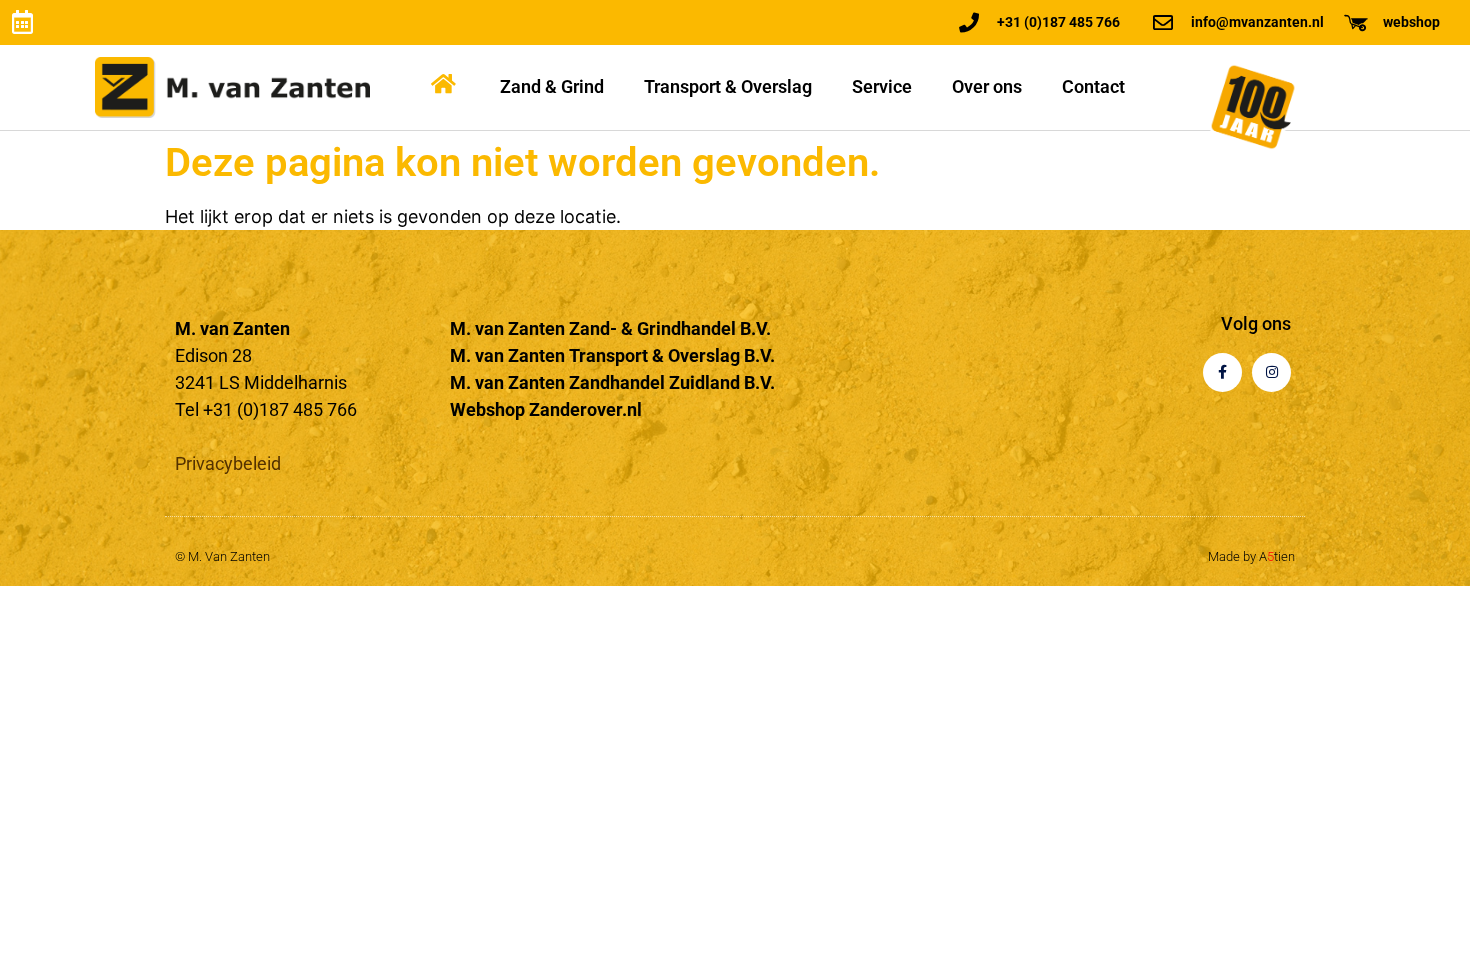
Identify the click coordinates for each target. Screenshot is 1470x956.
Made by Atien (1251, 556)
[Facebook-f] (1222, 372)
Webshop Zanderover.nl (546, 409)
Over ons (987, 86)
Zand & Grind (552, 86)
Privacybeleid (228, 463)
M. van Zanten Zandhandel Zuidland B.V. (612, 382)
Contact (1093, 86)
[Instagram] (1271, 372)
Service (882, 86)
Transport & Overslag (728, 86)
